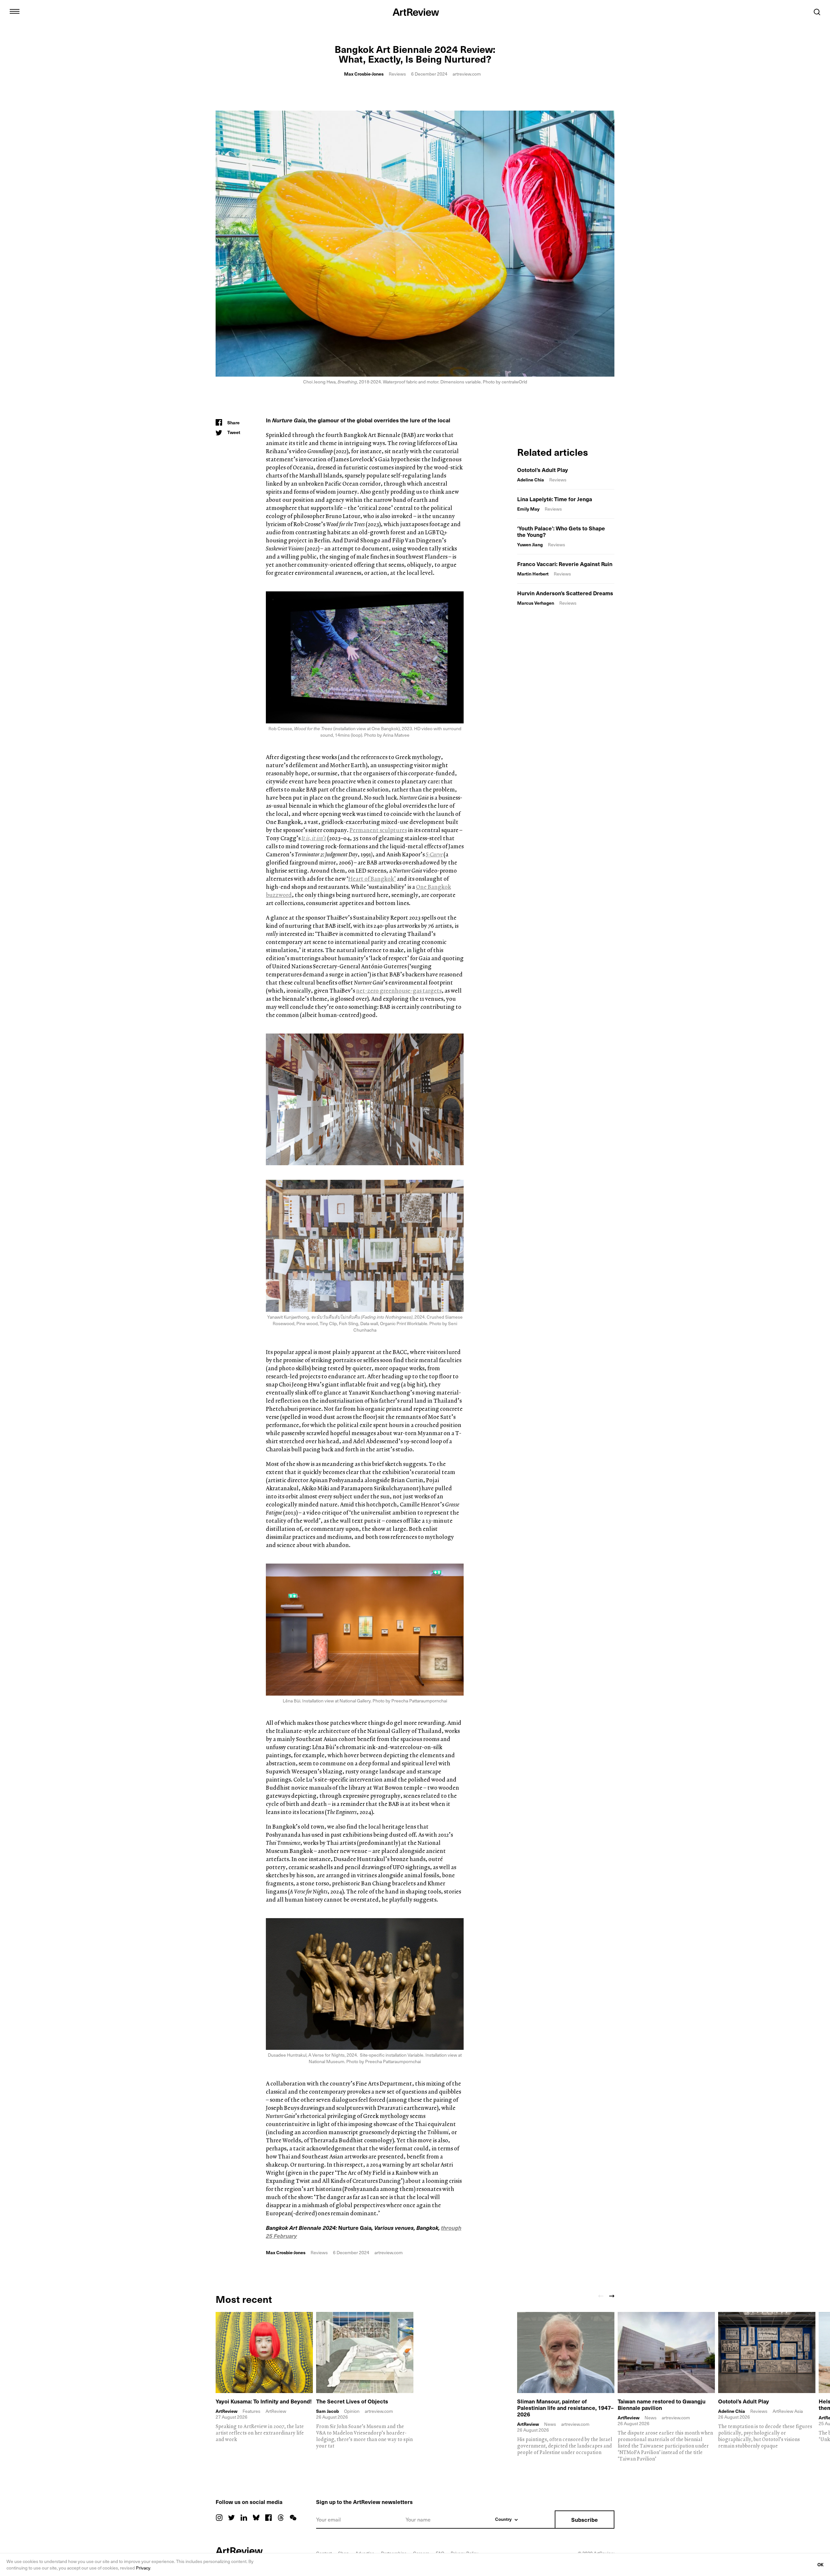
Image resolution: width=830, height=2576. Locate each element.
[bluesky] (256, 2518)
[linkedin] (244, 2518)
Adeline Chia (531, 480)
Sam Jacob (327, 2411)
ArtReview (226, 2411)
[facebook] (268, 2518)
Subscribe (585, 2520)
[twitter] (231, 2518)
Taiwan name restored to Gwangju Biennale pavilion (662, 2404)
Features (251, 2411)
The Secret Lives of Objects (352, 2401)
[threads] (281, 2518)
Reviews (397, 74)
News (550, 2424)
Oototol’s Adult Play (543, 470)
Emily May (528, 509)
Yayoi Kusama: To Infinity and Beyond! (264, 2401)
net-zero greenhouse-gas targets (399, 991)
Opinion (352, 2411)
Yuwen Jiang (530, 544)
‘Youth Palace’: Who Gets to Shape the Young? (561, 531)
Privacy (143, 2568)
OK (820, 2564)
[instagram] (219, 2518)
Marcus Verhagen (536, 603)
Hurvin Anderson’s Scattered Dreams (565, 593)
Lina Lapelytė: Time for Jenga (555, 499)
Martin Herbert (533, 574)
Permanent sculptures (378, 830)
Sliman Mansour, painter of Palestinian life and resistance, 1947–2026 (565, 2408)
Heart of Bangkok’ (372, 879)
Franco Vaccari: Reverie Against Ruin (565, 564)
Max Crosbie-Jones (364, 74)
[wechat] (293, 2518)
